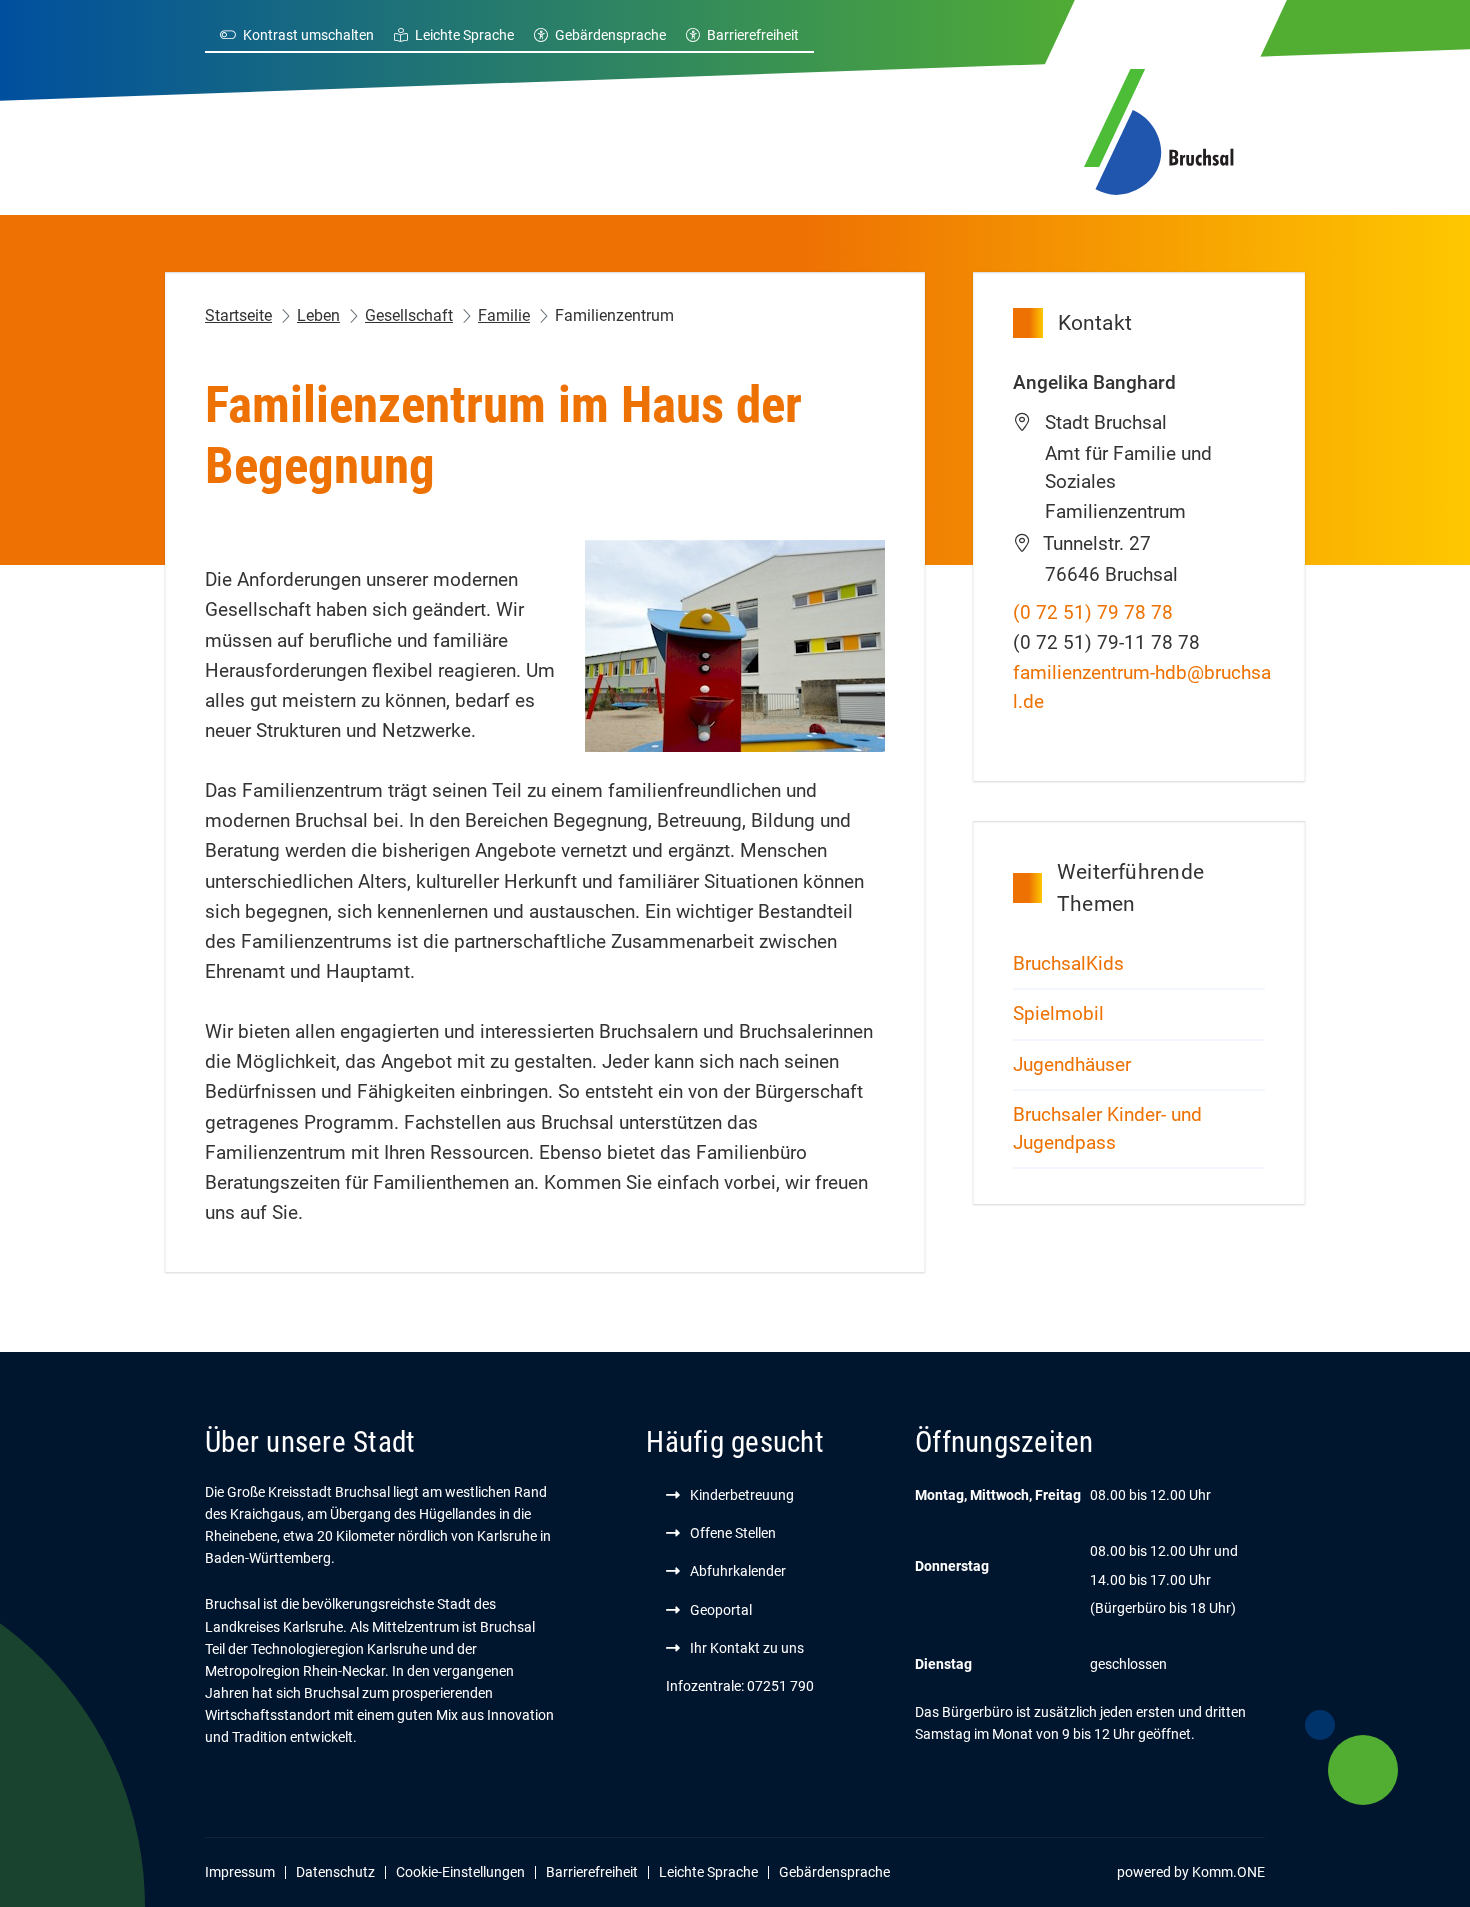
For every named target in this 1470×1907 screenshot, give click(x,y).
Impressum (240, 1872)
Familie (504, 315)
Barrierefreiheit (753, 35)
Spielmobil (1058, 1014)
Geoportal (721, 1610)
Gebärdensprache (610, 35)
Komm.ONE (1228, 1872)
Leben (318, 315)
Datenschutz (335, 1872)
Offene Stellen (733, 1533)
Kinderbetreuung (742, 1495)
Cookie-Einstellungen (460, 1872)
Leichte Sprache (464, 35)
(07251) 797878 (1093, 613)
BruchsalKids (1068, 964)
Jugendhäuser (1072, 1065)
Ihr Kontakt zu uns (747, 1648)
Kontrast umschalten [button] (308, 35)
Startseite (238, 315)
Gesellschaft (409, 315)
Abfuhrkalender (738, 1571)
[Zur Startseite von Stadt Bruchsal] (1159, 129)
